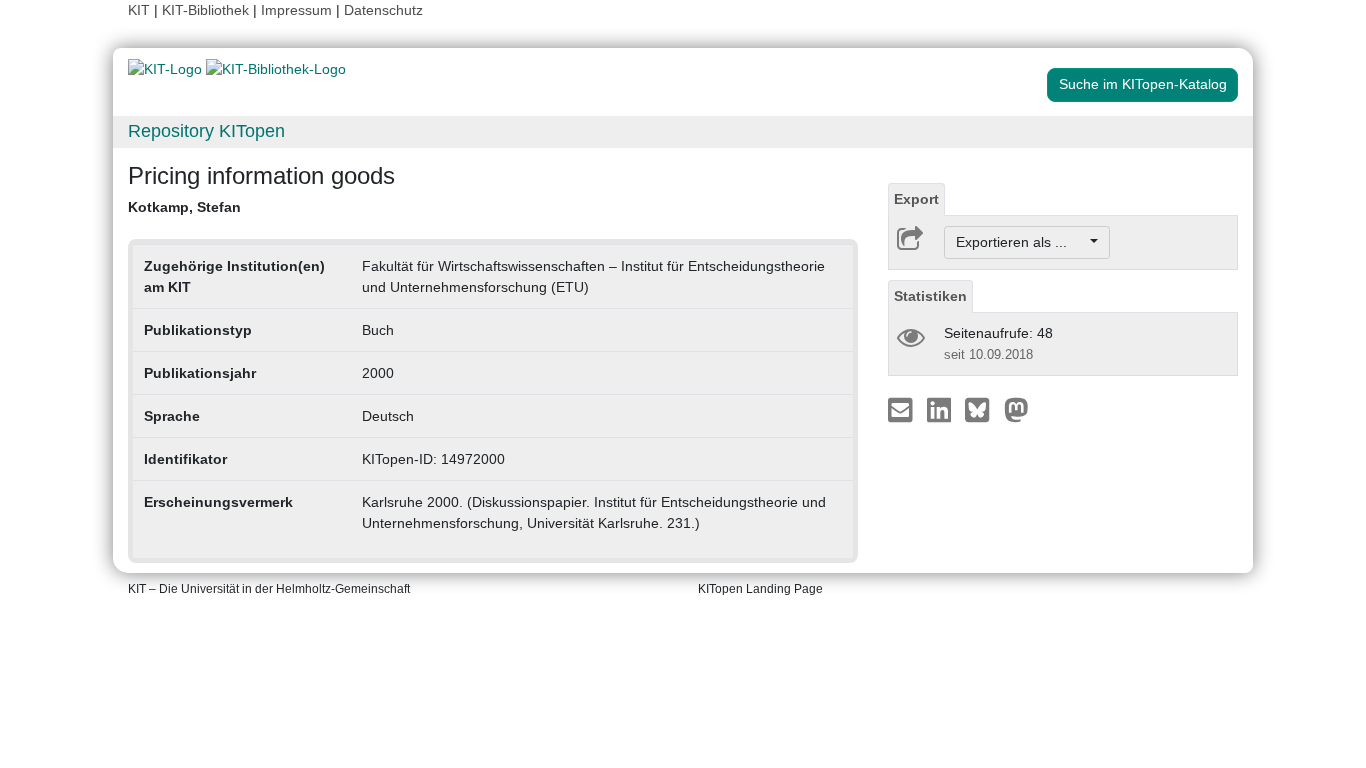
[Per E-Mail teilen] (902, 409)
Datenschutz (383, 10)
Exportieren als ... (1021, 242)
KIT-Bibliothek (207, 10)
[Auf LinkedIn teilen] (941, 409)
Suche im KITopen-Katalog (1143, 84)
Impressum (296, 10)
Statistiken (930, 296)
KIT (139, 10)
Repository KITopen (206, 131)
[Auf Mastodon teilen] (1016, 409)
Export (916, 199)
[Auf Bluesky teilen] (982, 409)
